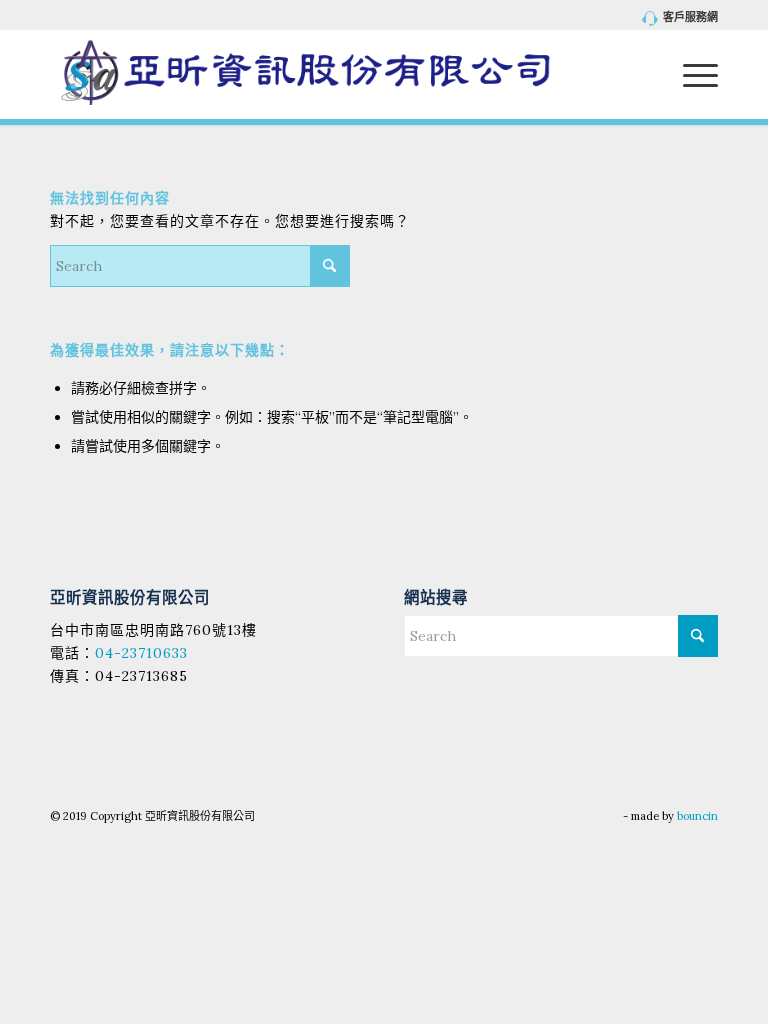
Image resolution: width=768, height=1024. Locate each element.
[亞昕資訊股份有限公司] (305, 74)
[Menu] (690, 74)
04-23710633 (141, 653)
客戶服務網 (690, 17)
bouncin (697, 816)
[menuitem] (675, 18)
